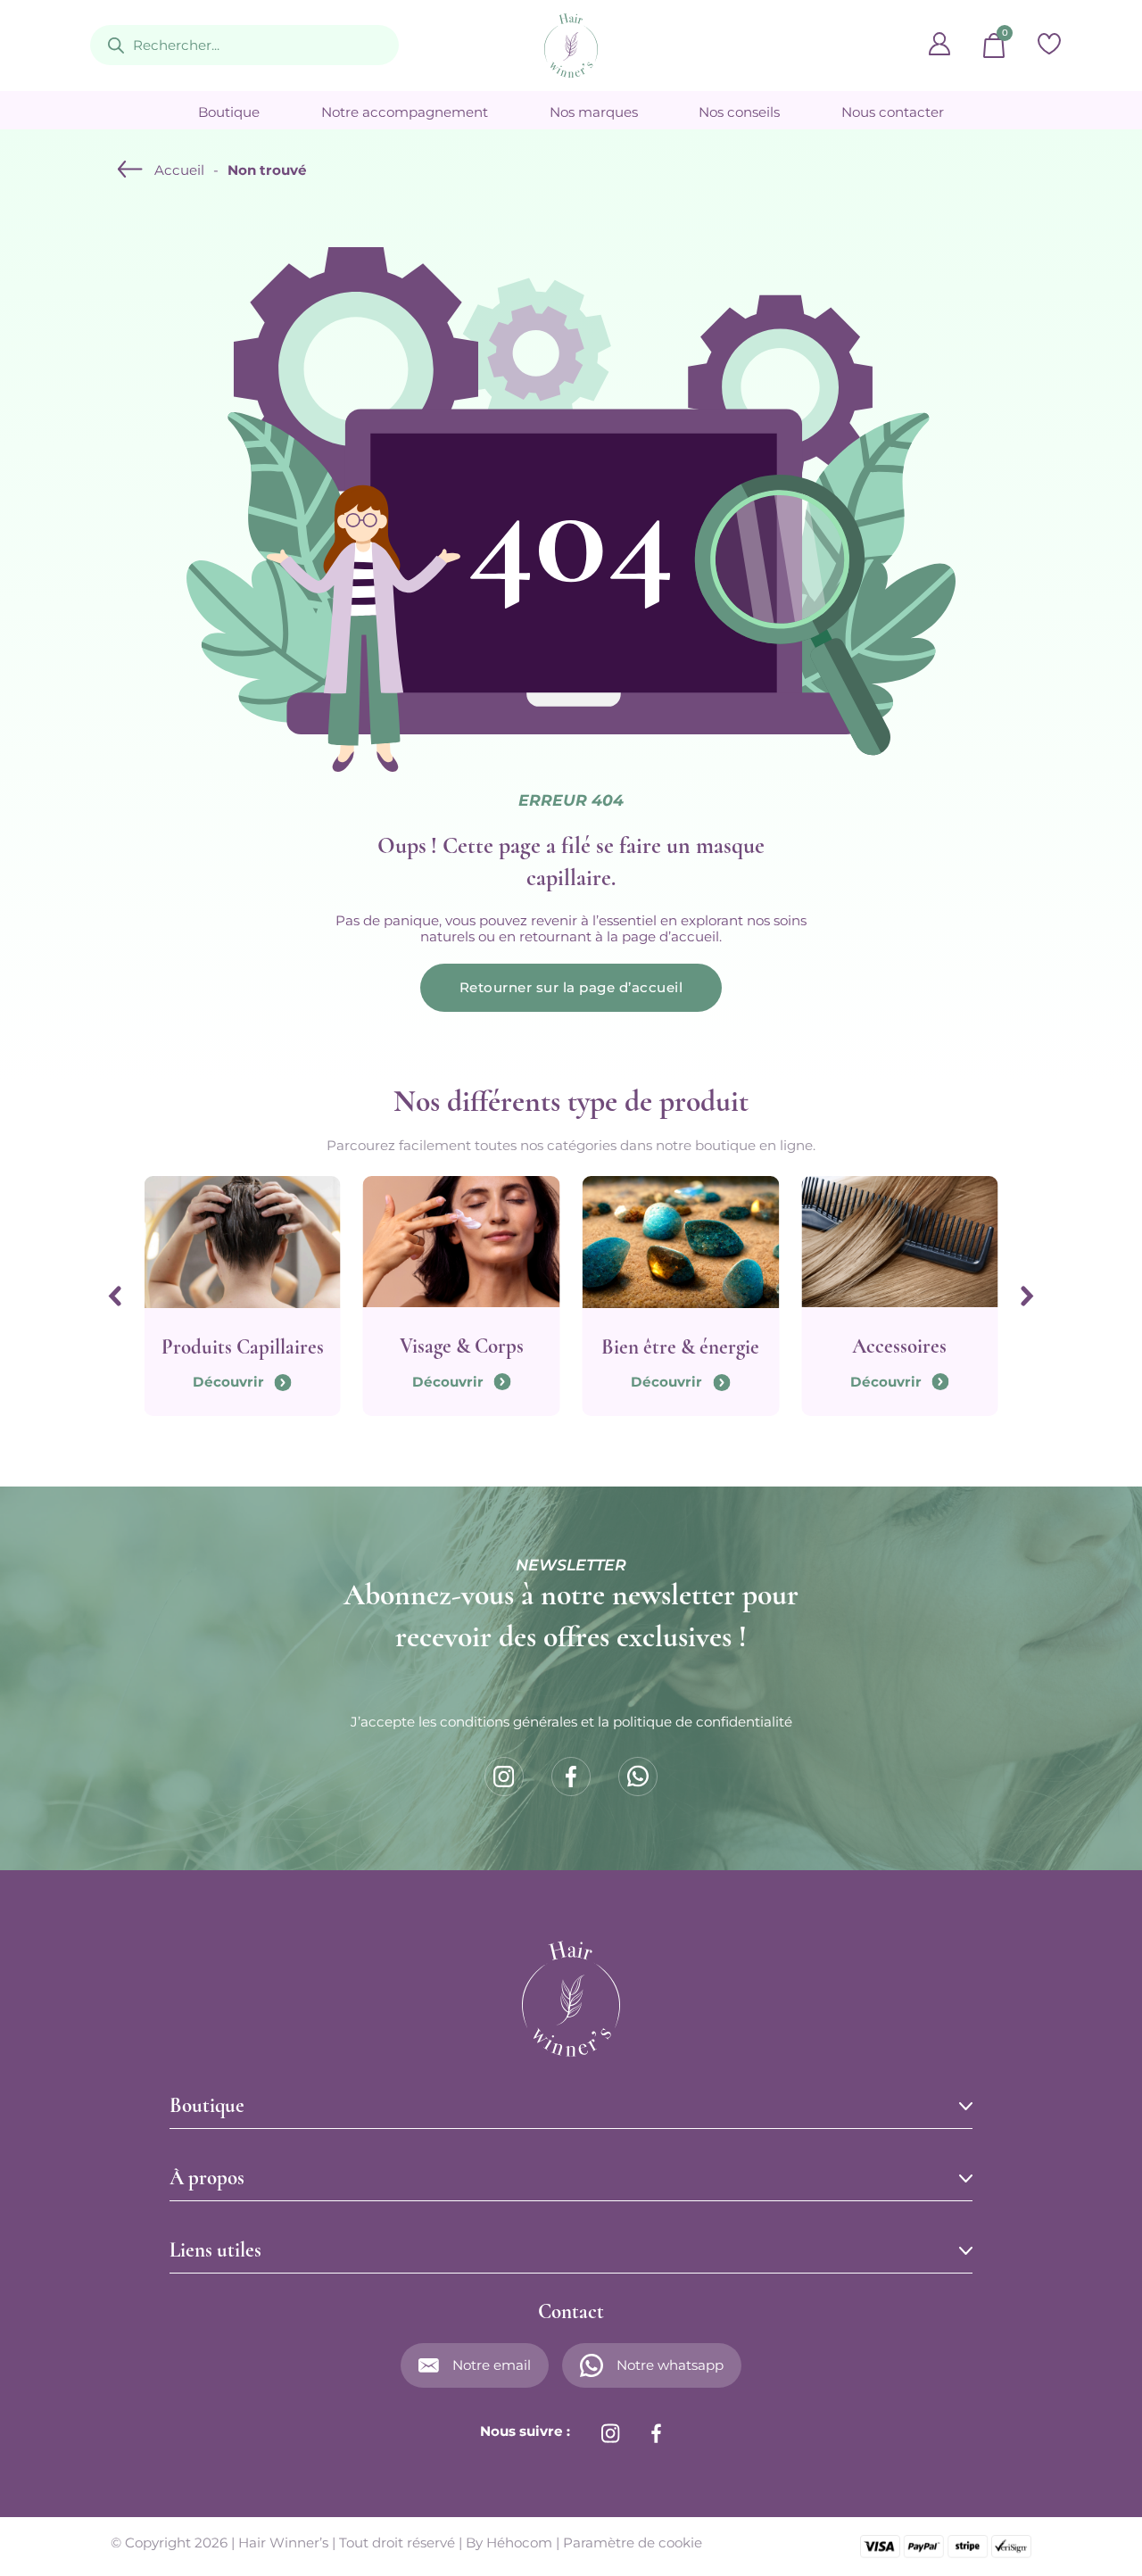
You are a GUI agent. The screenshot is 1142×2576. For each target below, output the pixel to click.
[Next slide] (1027, 1296)
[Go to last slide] (115, 1296)
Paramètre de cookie (633, 2543)
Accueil (179, 170)
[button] (571, 2106)
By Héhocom (509, 2543)
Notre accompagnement (405, 112)
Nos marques (594, 112)
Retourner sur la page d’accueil (571, 987)
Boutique (229, 112)
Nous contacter (893, 112)
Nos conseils (739, 112)
